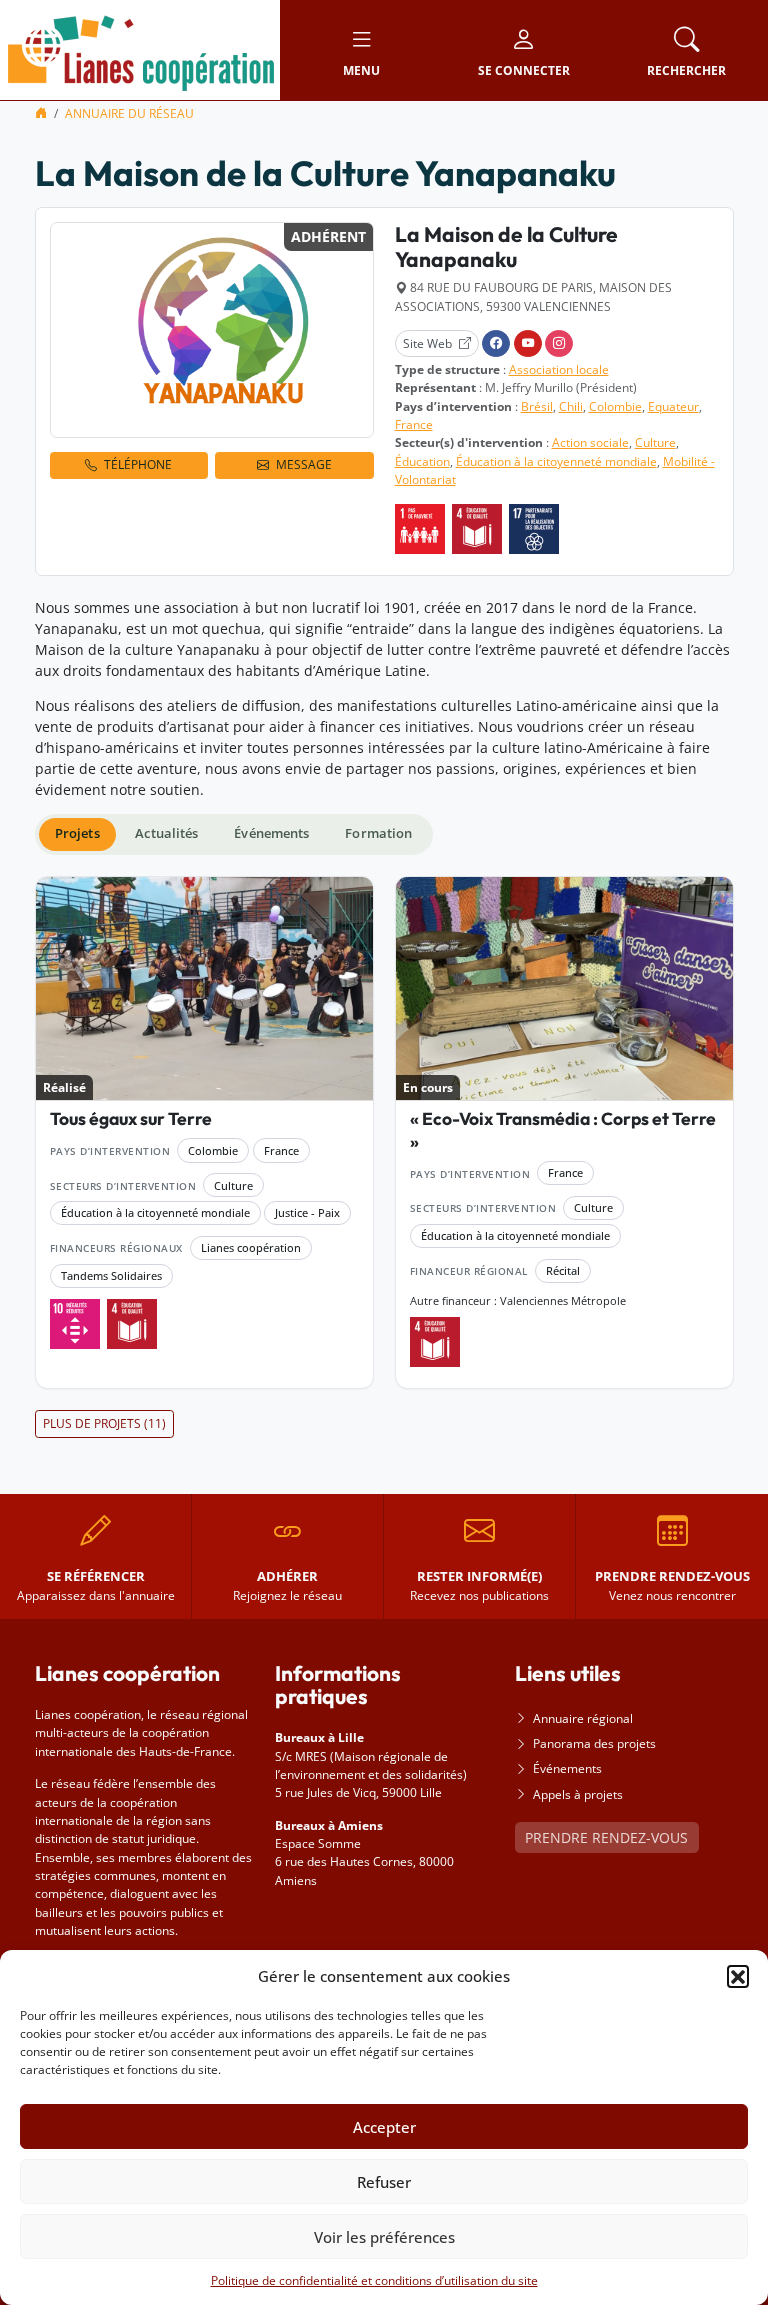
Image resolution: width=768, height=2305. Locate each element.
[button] (738, 1976)
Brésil (537, 406)
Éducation (422, 461)
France (414, 424)
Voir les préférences (384, 2237)
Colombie (615, 406)
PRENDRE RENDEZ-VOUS (606, 1837)
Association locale (559, 369)
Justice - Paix (307, 1212)
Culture (655, 442)
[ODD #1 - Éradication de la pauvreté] (420, 529)
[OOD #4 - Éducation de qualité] (477, 529)
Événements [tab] (271, 833)
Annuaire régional (583, 1718)
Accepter (384, 2127)
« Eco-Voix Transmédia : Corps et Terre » (563, 1130)
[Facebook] (496, 343)
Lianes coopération (251, 1247)
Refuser (384, 2182)
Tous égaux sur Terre (131, 1118)
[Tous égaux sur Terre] (204, 989)
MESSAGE (304, 464)
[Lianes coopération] (140, 48)
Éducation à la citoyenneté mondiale (556, 461)
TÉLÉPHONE (138, 464)
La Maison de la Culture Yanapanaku (506, 246)
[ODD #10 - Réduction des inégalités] (75, 1324)
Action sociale (590, 442)
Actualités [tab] (166, 833)
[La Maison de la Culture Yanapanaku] (212, 330)
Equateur (673, 406)
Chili (571, 406)
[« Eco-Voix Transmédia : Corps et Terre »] (564, 989)
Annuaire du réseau (129, 113)
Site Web (427, 343)
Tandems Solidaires (111, 1275)
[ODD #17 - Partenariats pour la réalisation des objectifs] (534, 529)
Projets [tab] (77, 833)
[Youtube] (528, 343)
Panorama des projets (594, 1743)
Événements (567, 1768)
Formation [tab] (378, 833)
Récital (563, 1270)
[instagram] (559, 343)
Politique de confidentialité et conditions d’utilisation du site (374, 2280)
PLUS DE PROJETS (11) (104, 1423)
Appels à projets (578, 1794)
